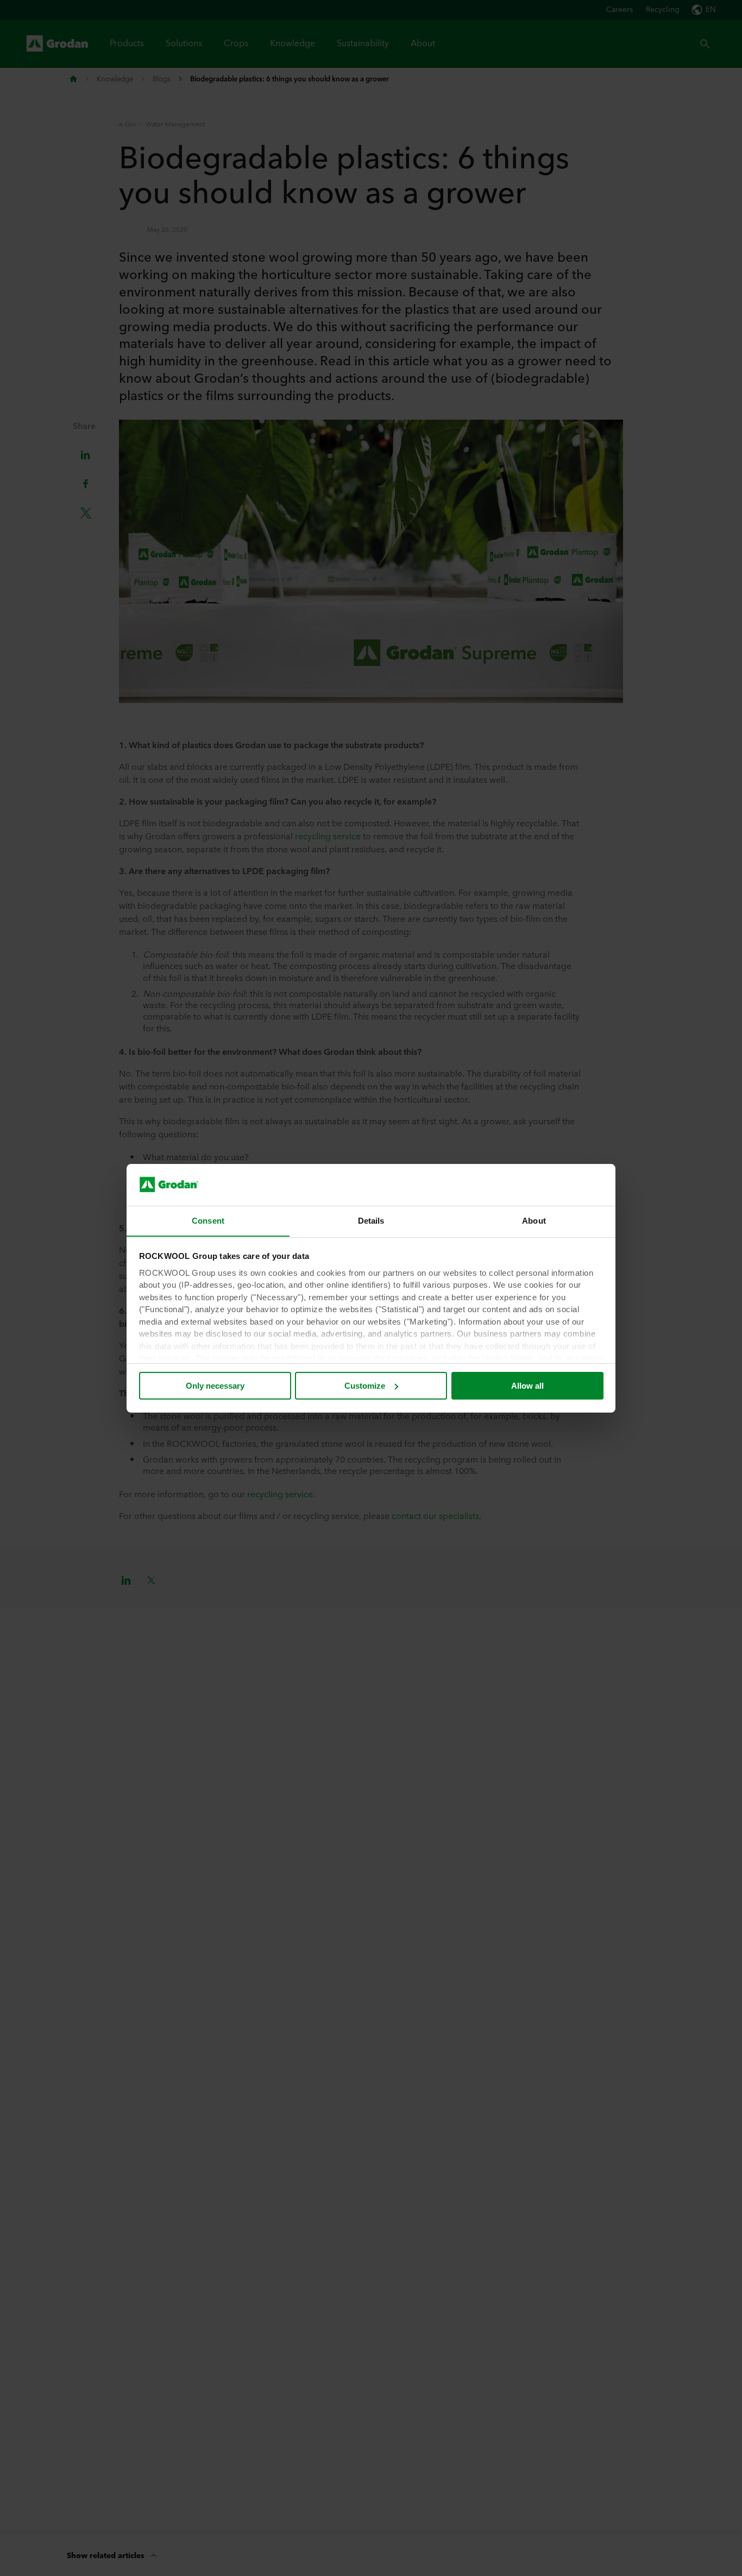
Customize (365, 1386)
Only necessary (215, 1386)
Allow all (527, 1386)
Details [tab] (371, 1220)
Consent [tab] (208, 1220)
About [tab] (534, 1220)
